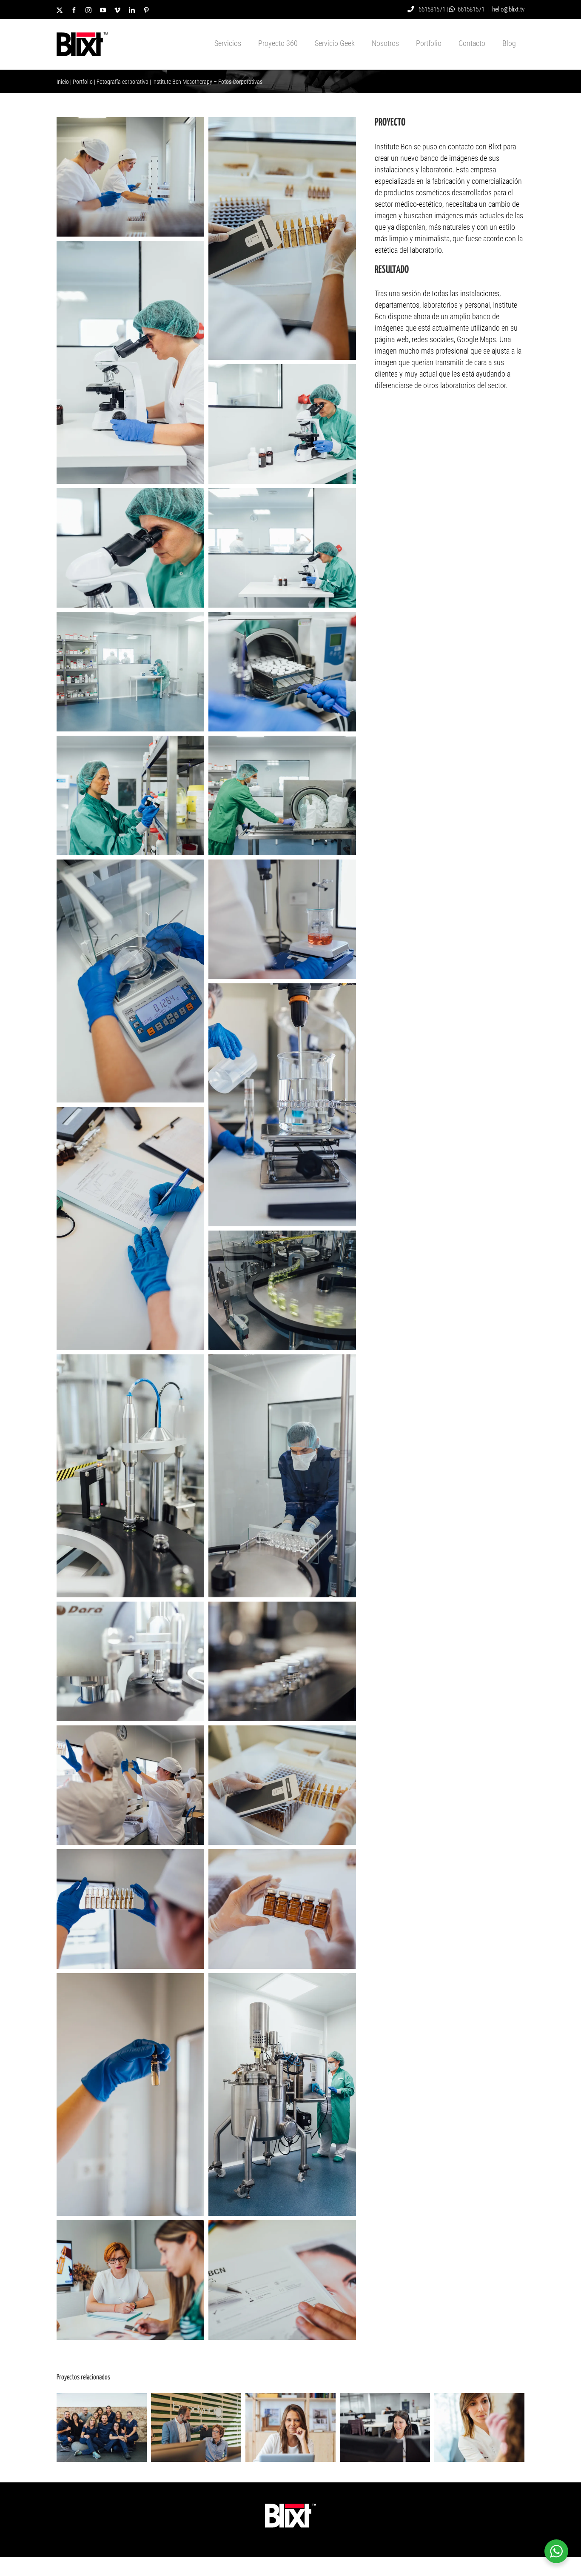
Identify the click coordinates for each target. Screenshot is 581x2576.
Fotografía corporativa (122, 82)
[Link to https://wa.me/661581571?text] (452, 9)
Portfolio (83, 82)
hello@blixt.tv (508, 9)
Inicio (63, 82)
